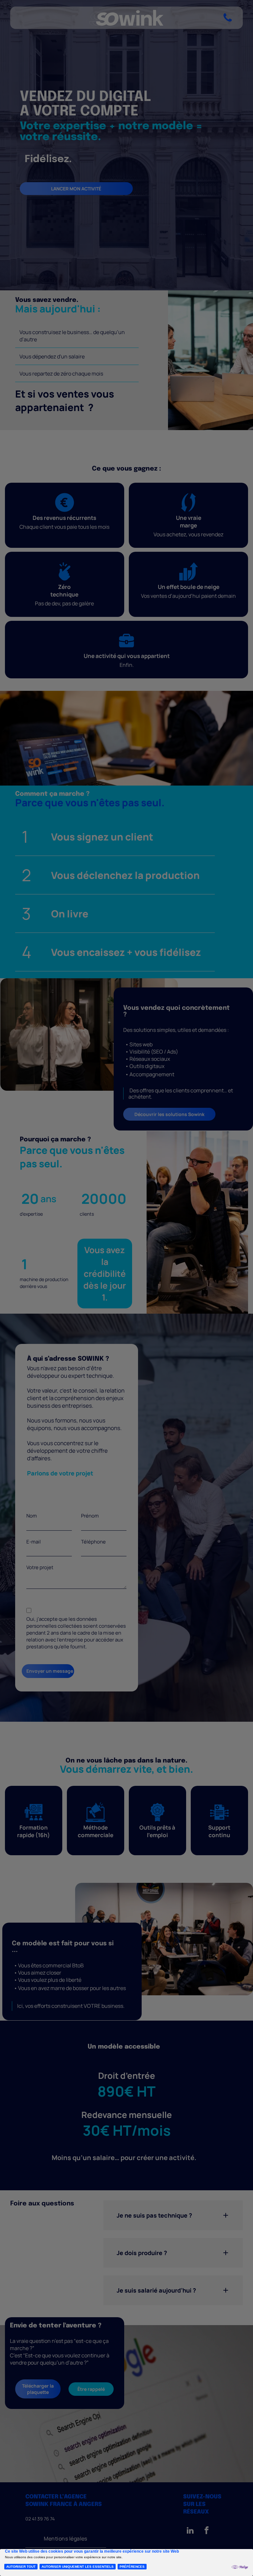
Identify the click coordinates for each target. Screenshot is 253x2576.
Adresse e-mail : (162, 1305)
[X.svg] (221, 1218)
